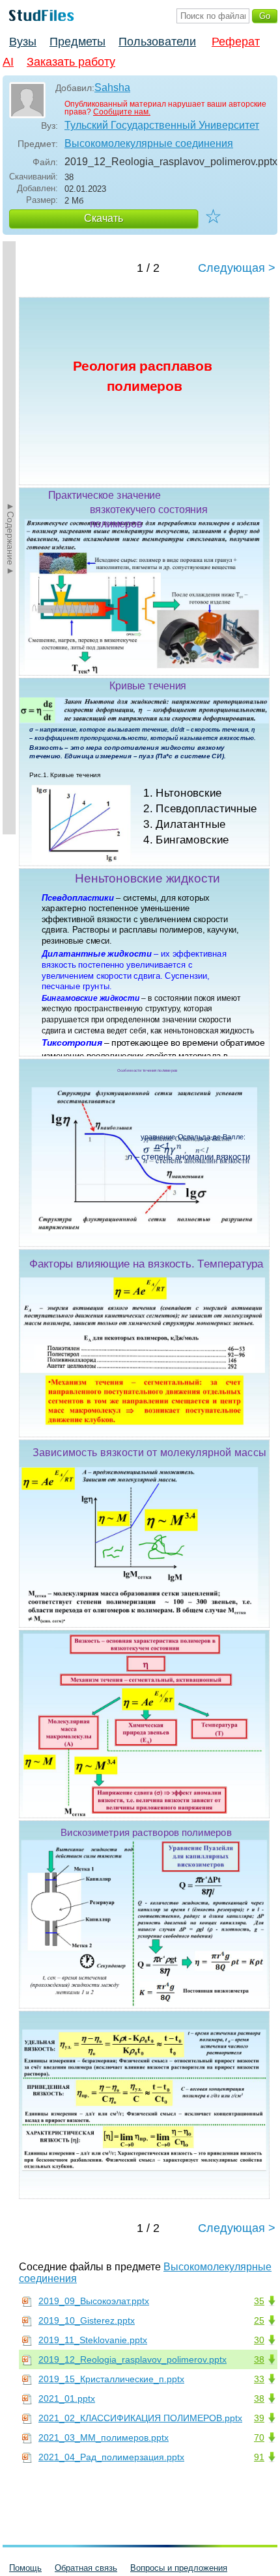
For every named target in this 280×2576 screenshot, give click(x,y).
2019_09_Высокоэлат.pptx (94, 2301)
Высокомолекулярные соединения (149, 143)
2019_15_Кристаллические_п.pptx (111, 2379)
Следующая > (237, 268)
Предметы (77, 42)
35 (259, 2301)
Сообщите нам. (122, 112)
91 (259, 2457)
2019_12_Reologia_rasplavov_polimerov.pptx (133, 2359)
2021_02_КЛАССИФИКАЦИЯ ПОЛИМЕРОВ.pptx (140, 2418)
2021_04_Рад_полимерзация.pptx (111, 2457)
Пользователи (157, 42)
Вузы (23, 42)
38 (259, 2359)
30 (259, 2340)
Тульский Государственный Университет (162, 125)
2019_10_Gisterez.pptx (87, 2320)
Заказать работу (71, 62)
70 (259, 2437)
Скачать (104, 218)
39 (259, 2418)
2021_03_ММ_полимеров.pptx (104, 2437)
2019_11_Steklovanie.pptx (93, 2340)
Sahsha (112, 87)
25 (259, 2320)
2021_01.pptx (67, 2398)
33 (259, 2379)
